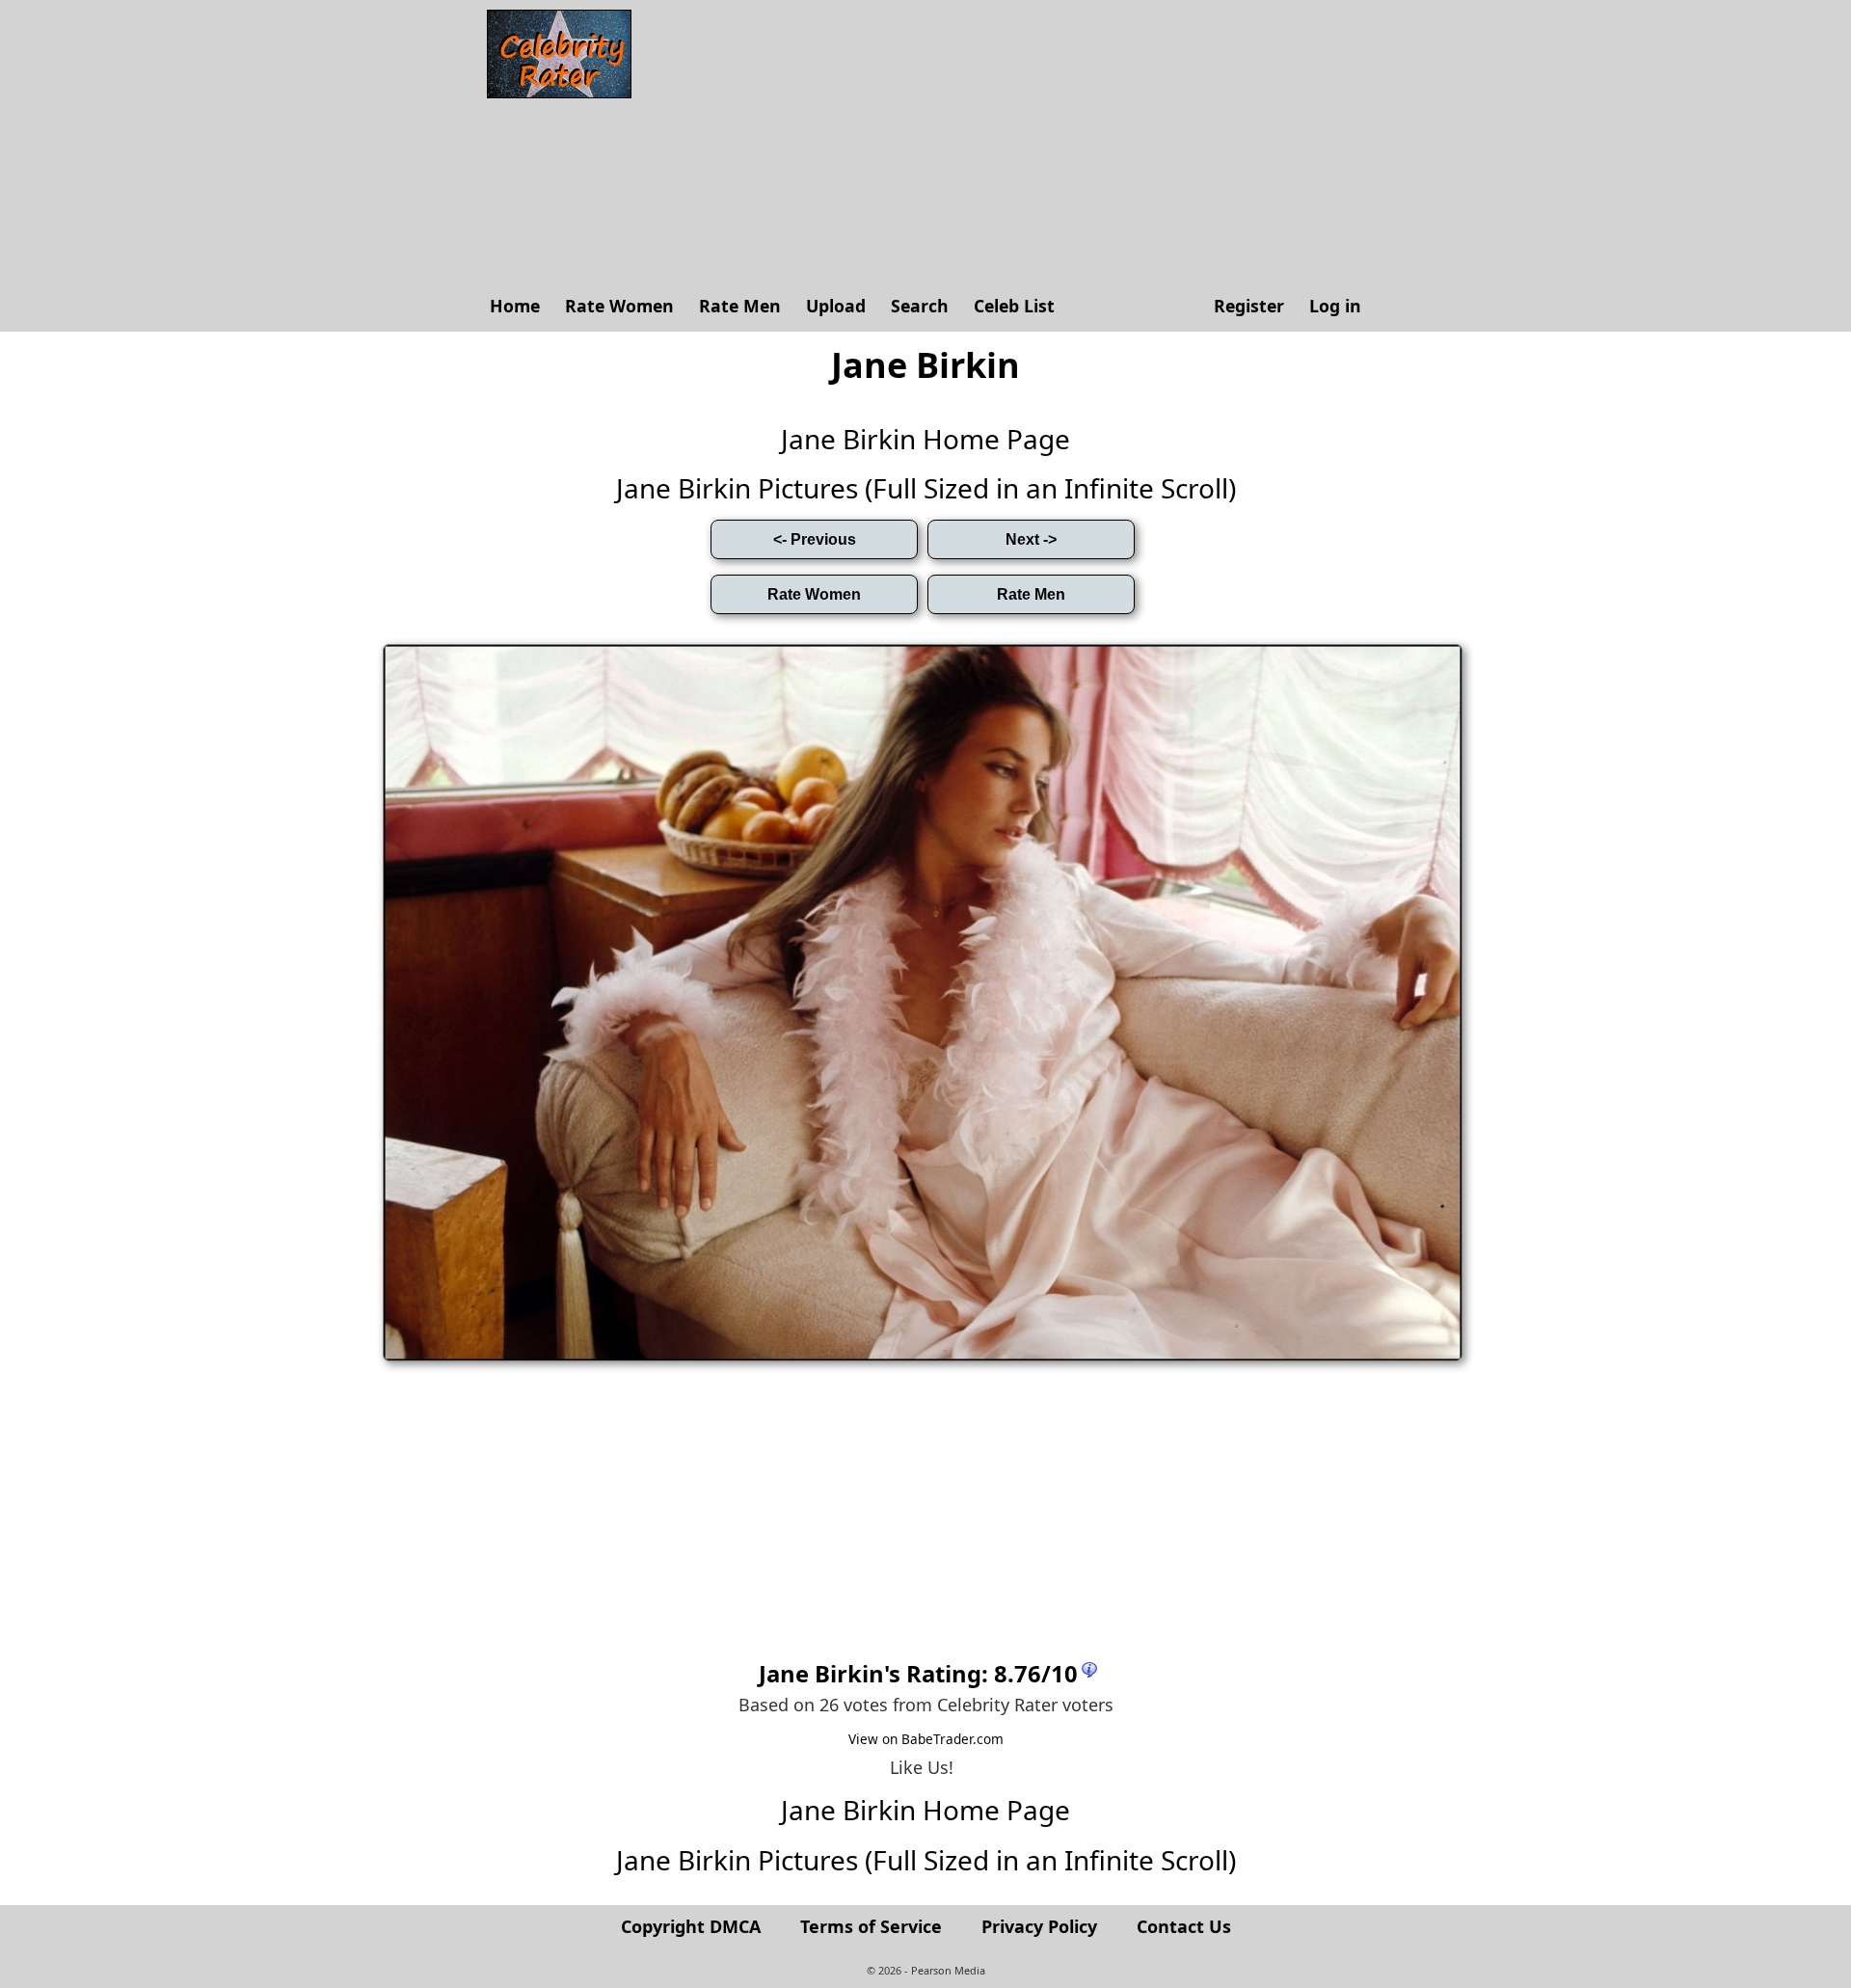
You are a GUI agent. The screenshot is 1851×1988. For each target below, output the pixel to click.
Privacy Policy (1039, 1926)
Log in (1335, 306)
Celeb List (1014, 306)
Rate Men (740, 306)
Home (515, 306)
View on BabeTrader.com (926, 1739)
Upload (836, 306)
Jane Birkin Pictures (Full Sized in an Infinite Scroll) (926, 488)
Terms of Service (871, 1926)
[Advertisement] (1007, 145)
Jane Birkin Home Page (925, 439)
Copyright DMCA (691, 1926)
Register (1249, 306)
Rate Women (619, 306)
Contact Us (1184, 1926)
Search (920, 306)
